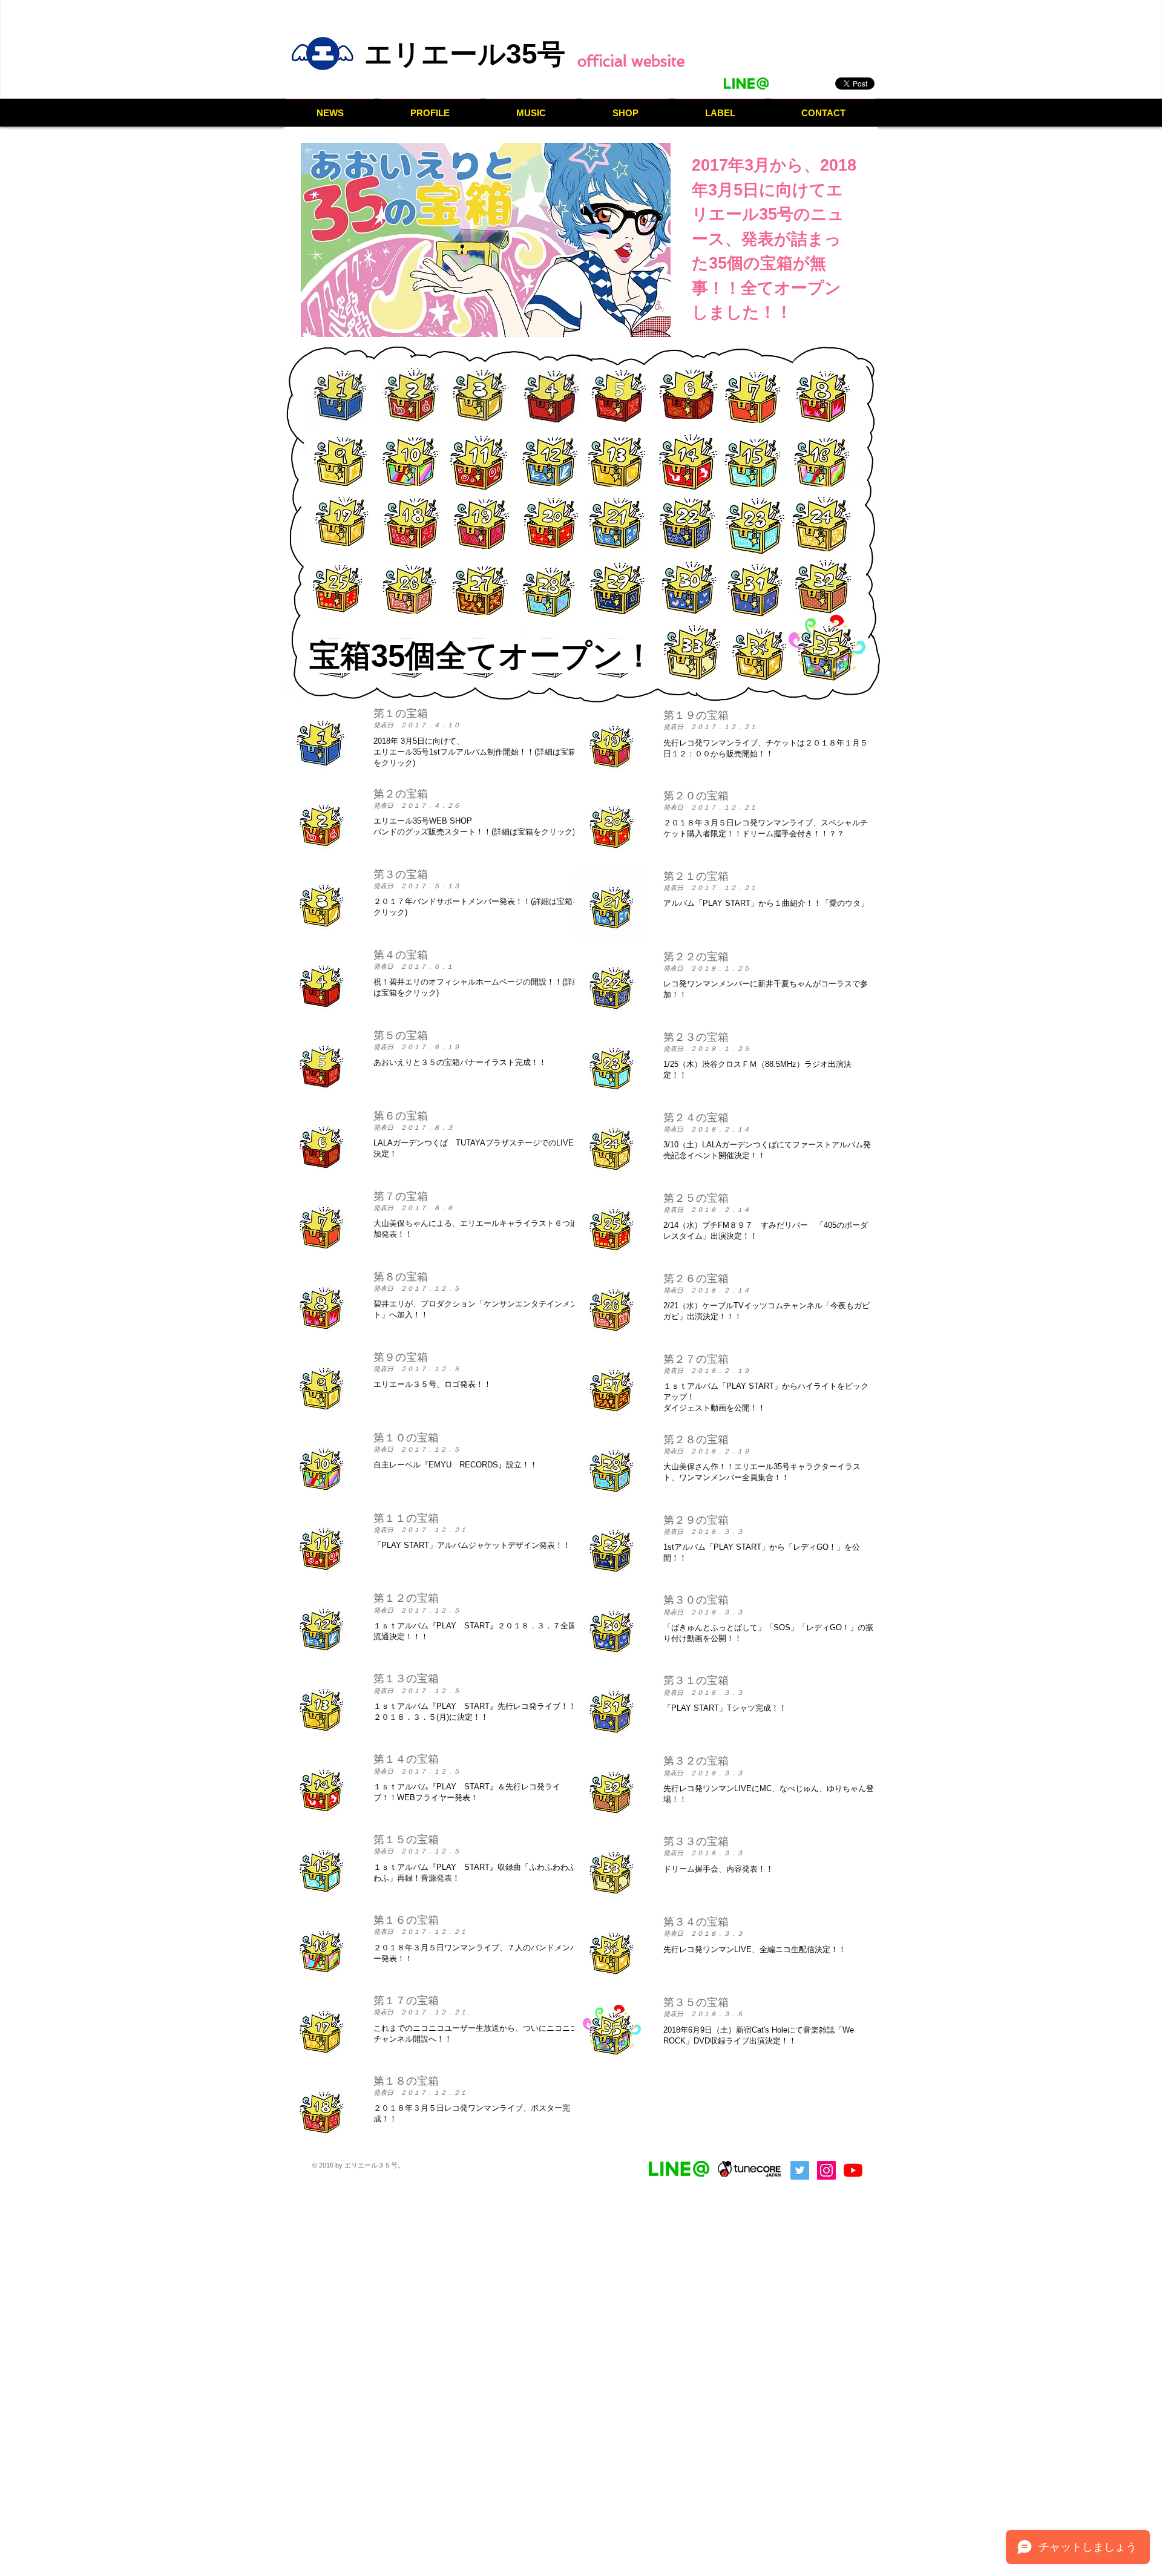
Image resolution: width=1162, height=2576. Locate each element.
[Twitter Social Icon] (800, 2170)
